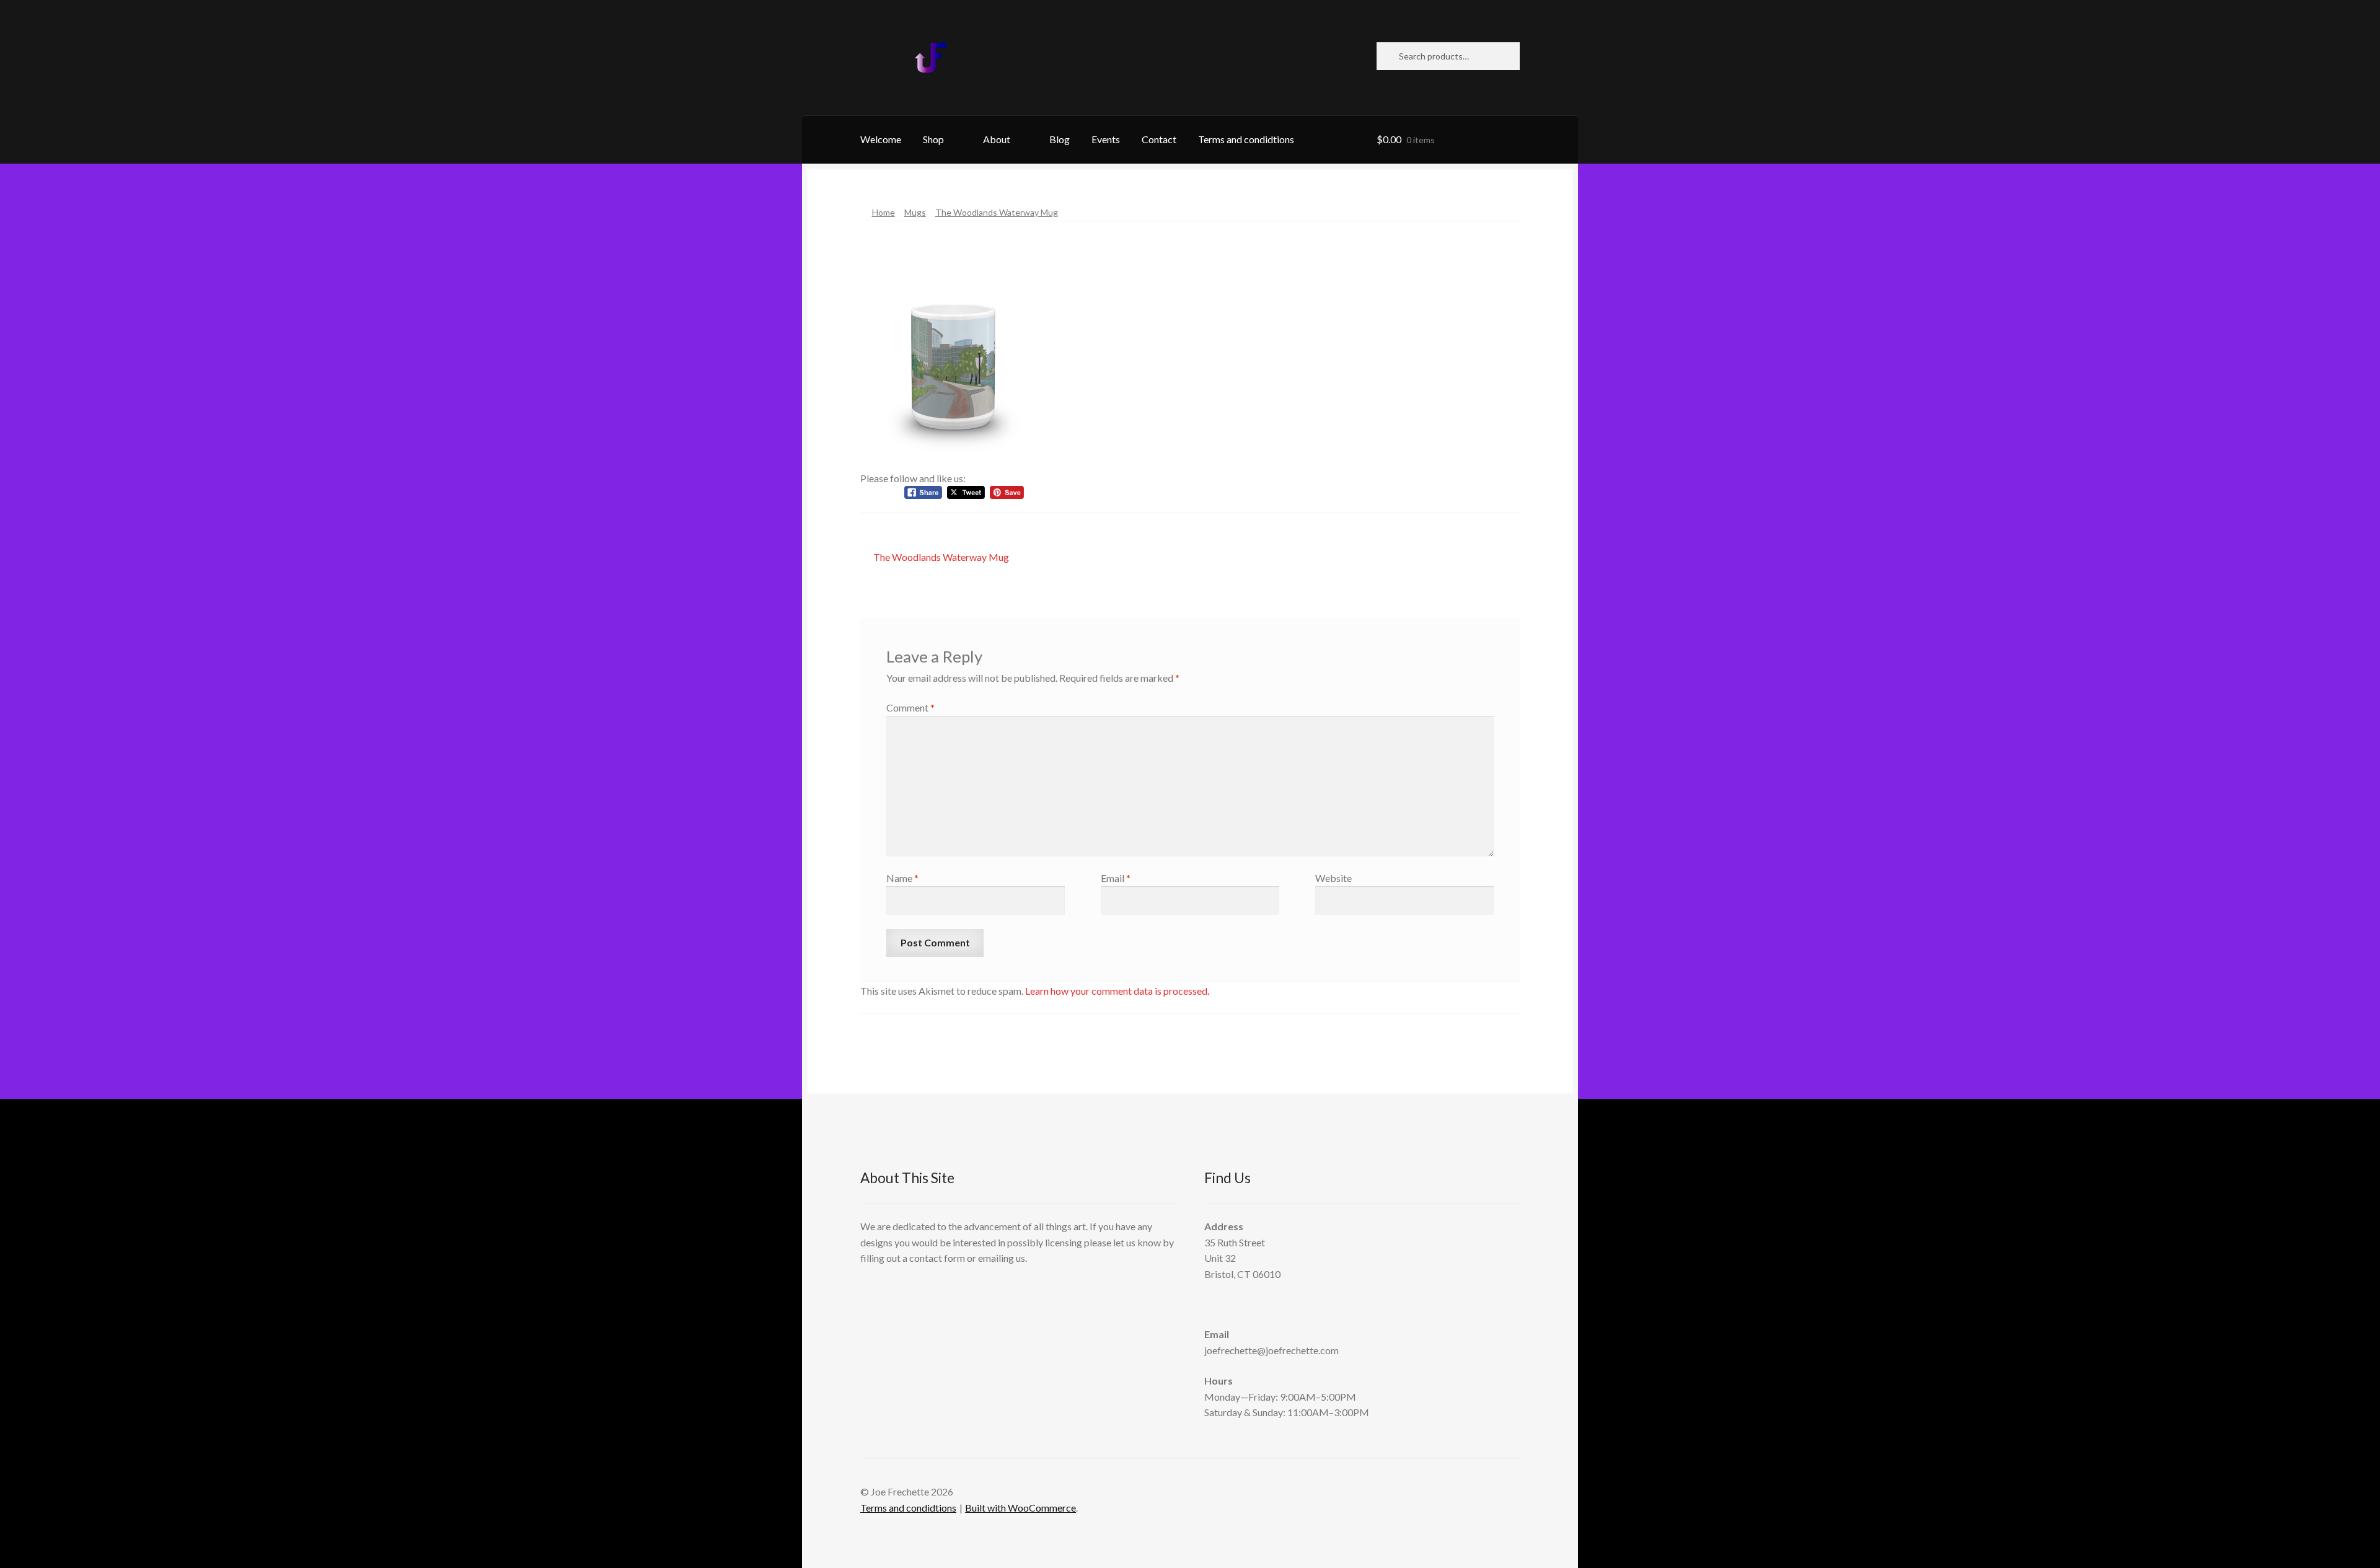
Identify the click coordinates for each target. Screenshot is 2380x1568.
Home (884, 212)
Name (902, 878)
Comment (910, 707)
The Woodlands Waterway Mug (997, 212)
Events (1106, 139)
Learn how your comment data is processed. (1117, 991)
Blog (1060, 139)
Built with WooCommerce (1020, 1508)
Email (1116, 878)
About (997, 139)
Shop (933, 139)
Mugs (915, 212)
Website (1333, 878)
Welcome (881, 139)
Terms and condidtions (1246, 139)
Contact (1159, 139)
